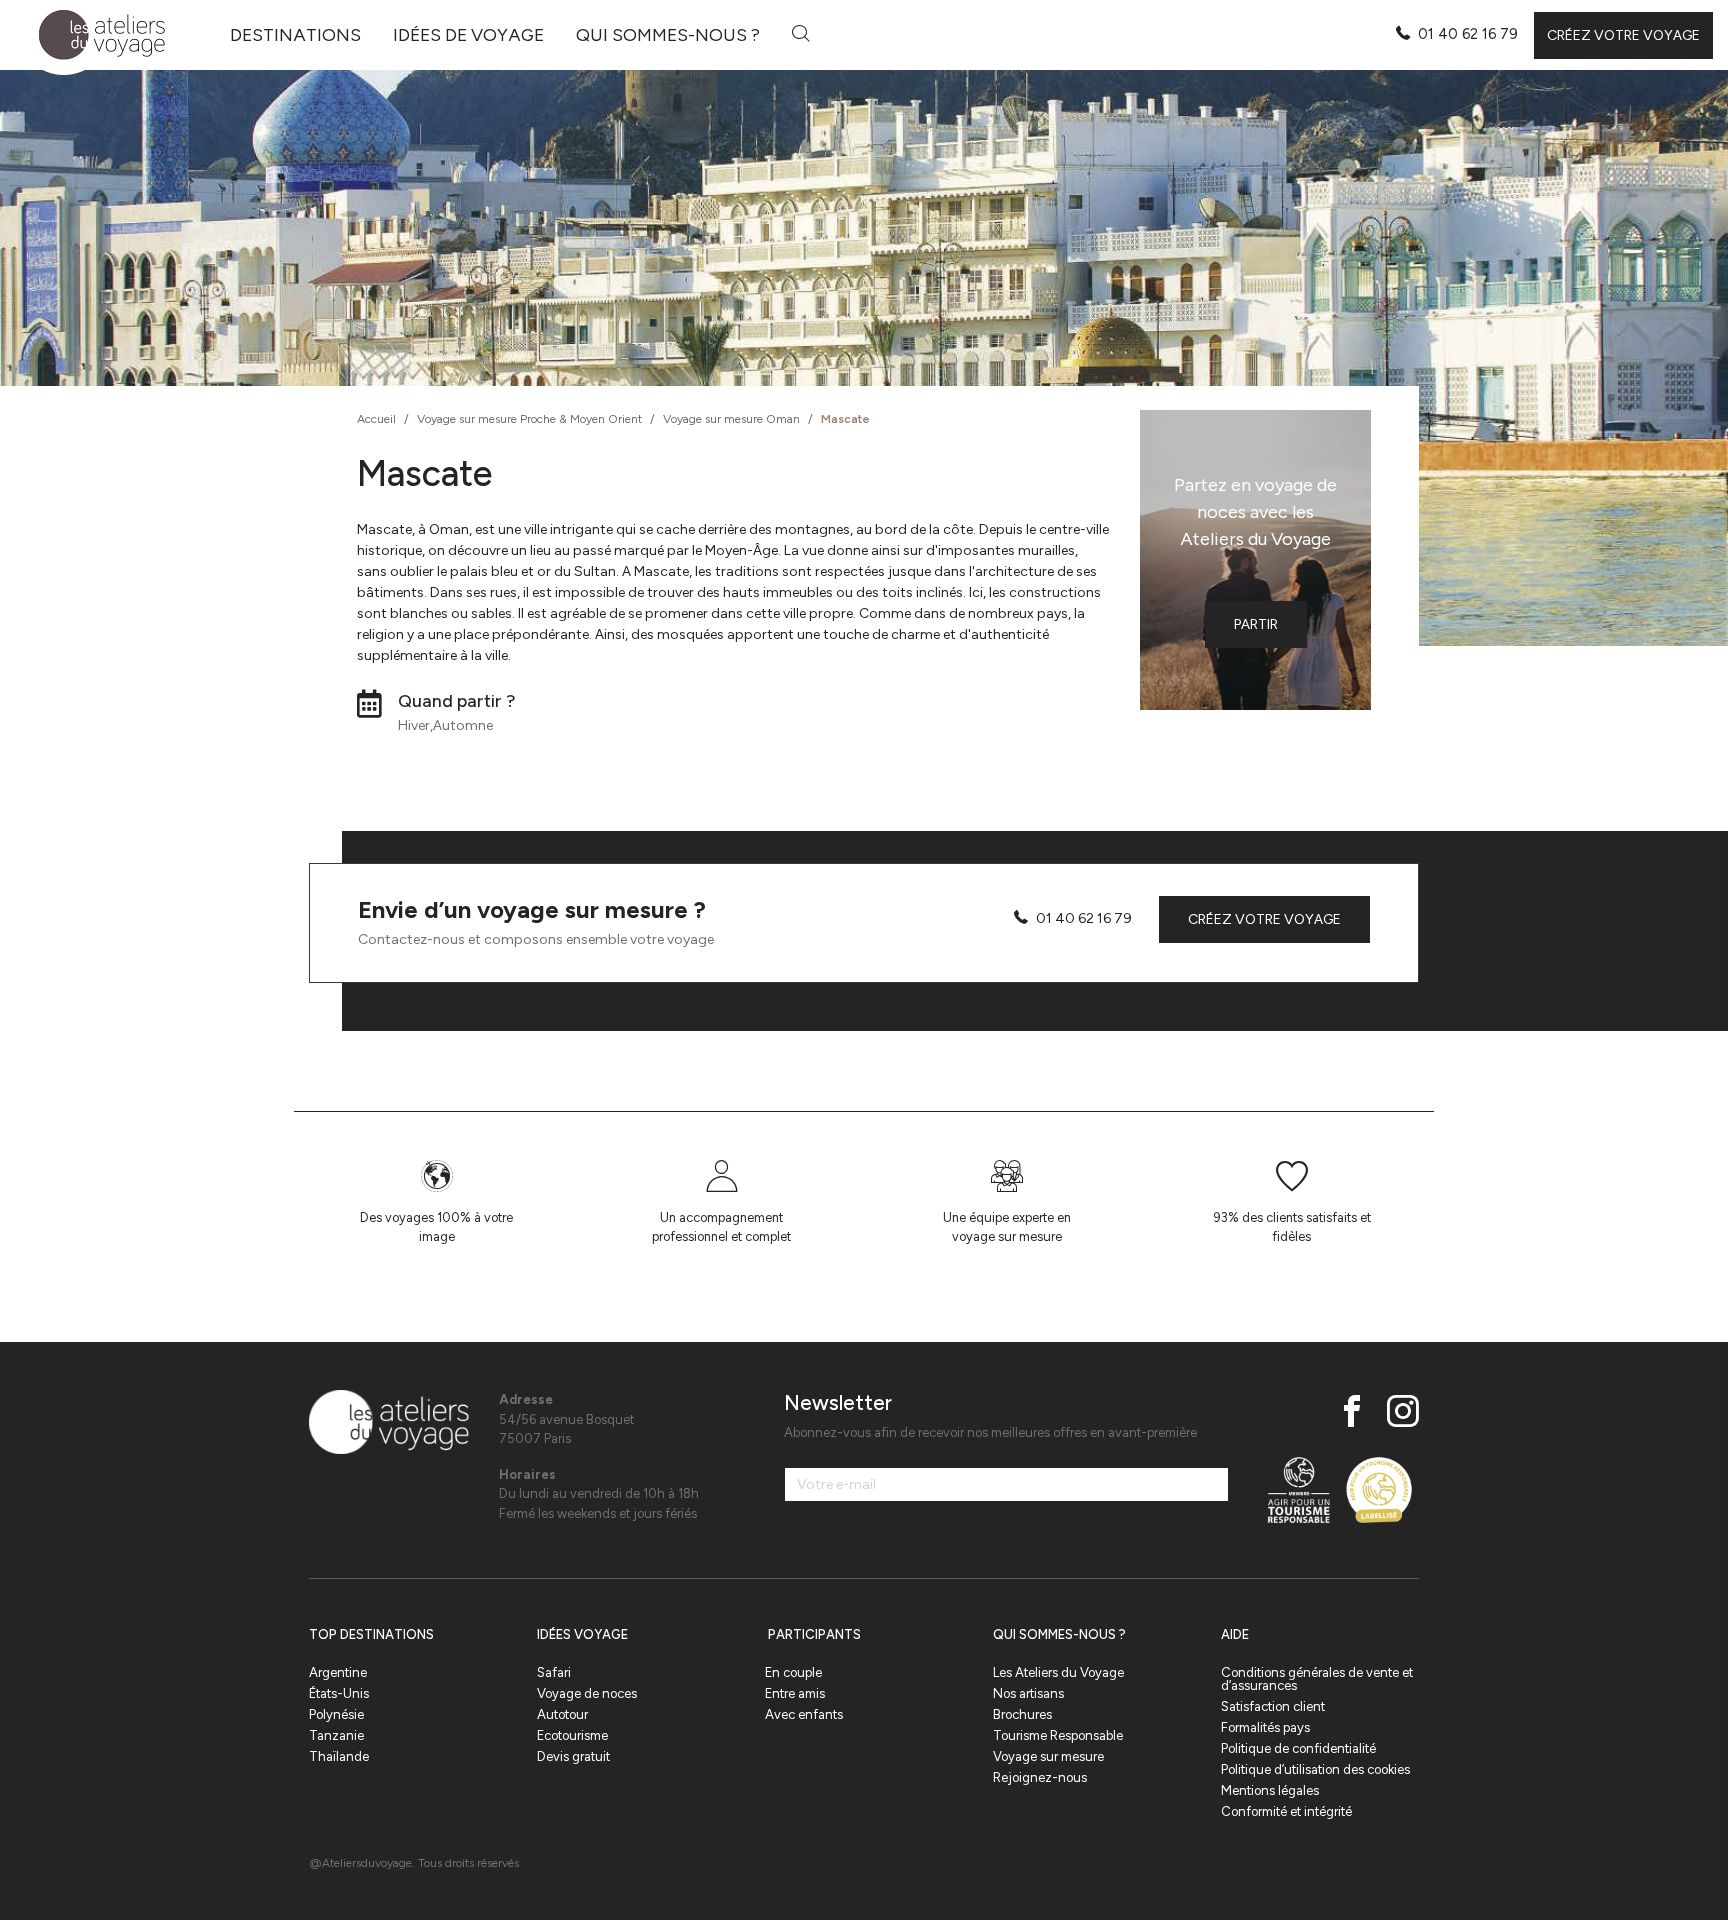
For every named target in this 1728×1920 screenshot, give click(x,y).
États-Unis (339, 1693)
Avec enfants (804, 1714)
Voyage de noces (587, 1693)
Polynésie (336, 1714)
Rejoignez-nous (1040, 1777)
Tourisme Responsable (1058, 1735)
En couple (793, 1672)
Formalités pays (1265, 1727)
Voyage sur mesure (1048, 1756)
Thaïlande (339, 1756)
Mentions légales (1270, 1790)
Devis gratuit (573, 1756)
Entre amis (795, 1693)
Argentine (338, 1672)
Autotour (562, 1714)
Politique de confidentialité (1298, 1748)
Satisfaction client (1273, 1706)
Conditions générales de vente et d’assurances (1317, 1679)
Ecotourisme (572, 1735)
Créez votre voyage (1623, 35)
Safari (554, 1672)
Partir (1256, 624)
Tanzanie (336, 1735)
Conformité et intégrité (1286, 1811)
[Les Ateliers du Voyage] (90, 35)
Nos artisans (1028, 1693)
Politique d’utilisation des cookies (1315, 1769)
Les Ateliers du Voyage (1058, 1672)
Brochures (1022, 1714)
